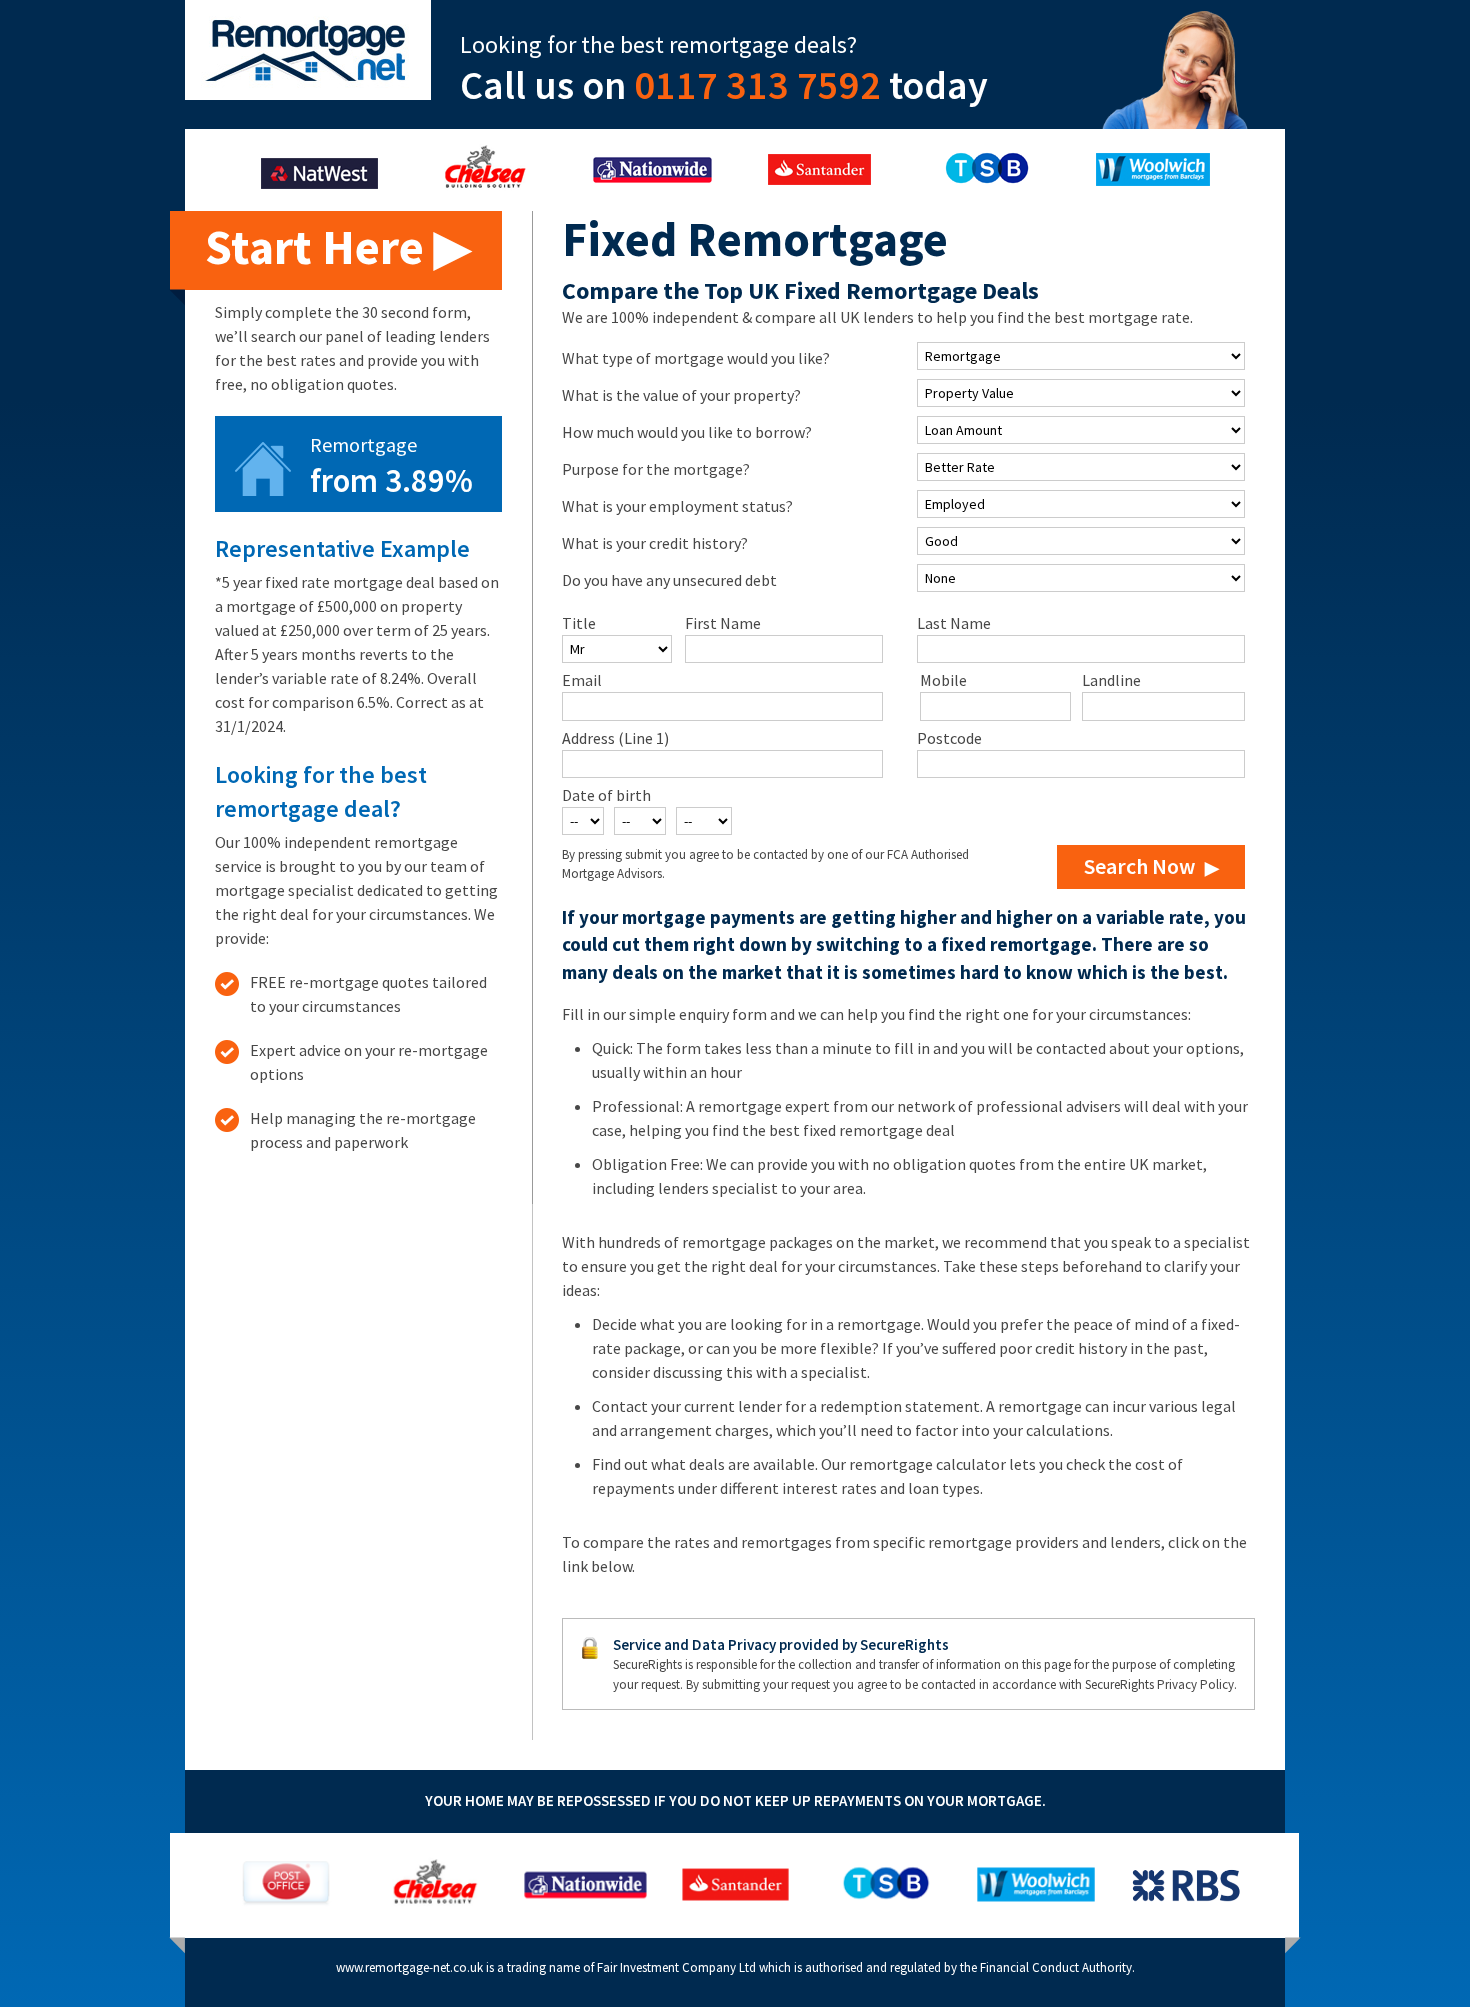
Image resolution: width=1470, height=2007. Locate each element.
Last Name (954, 623)
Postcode (949, 738)
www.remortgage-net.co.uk (409, 1967)
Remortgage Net (308, 50)
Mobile (943, 680)
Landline (1111, 680)
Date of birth (606, 795)
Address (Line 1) (615, 738)
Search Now (1139, 866)
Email (582, 680)
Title (579, 623)
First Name (723, 623)
